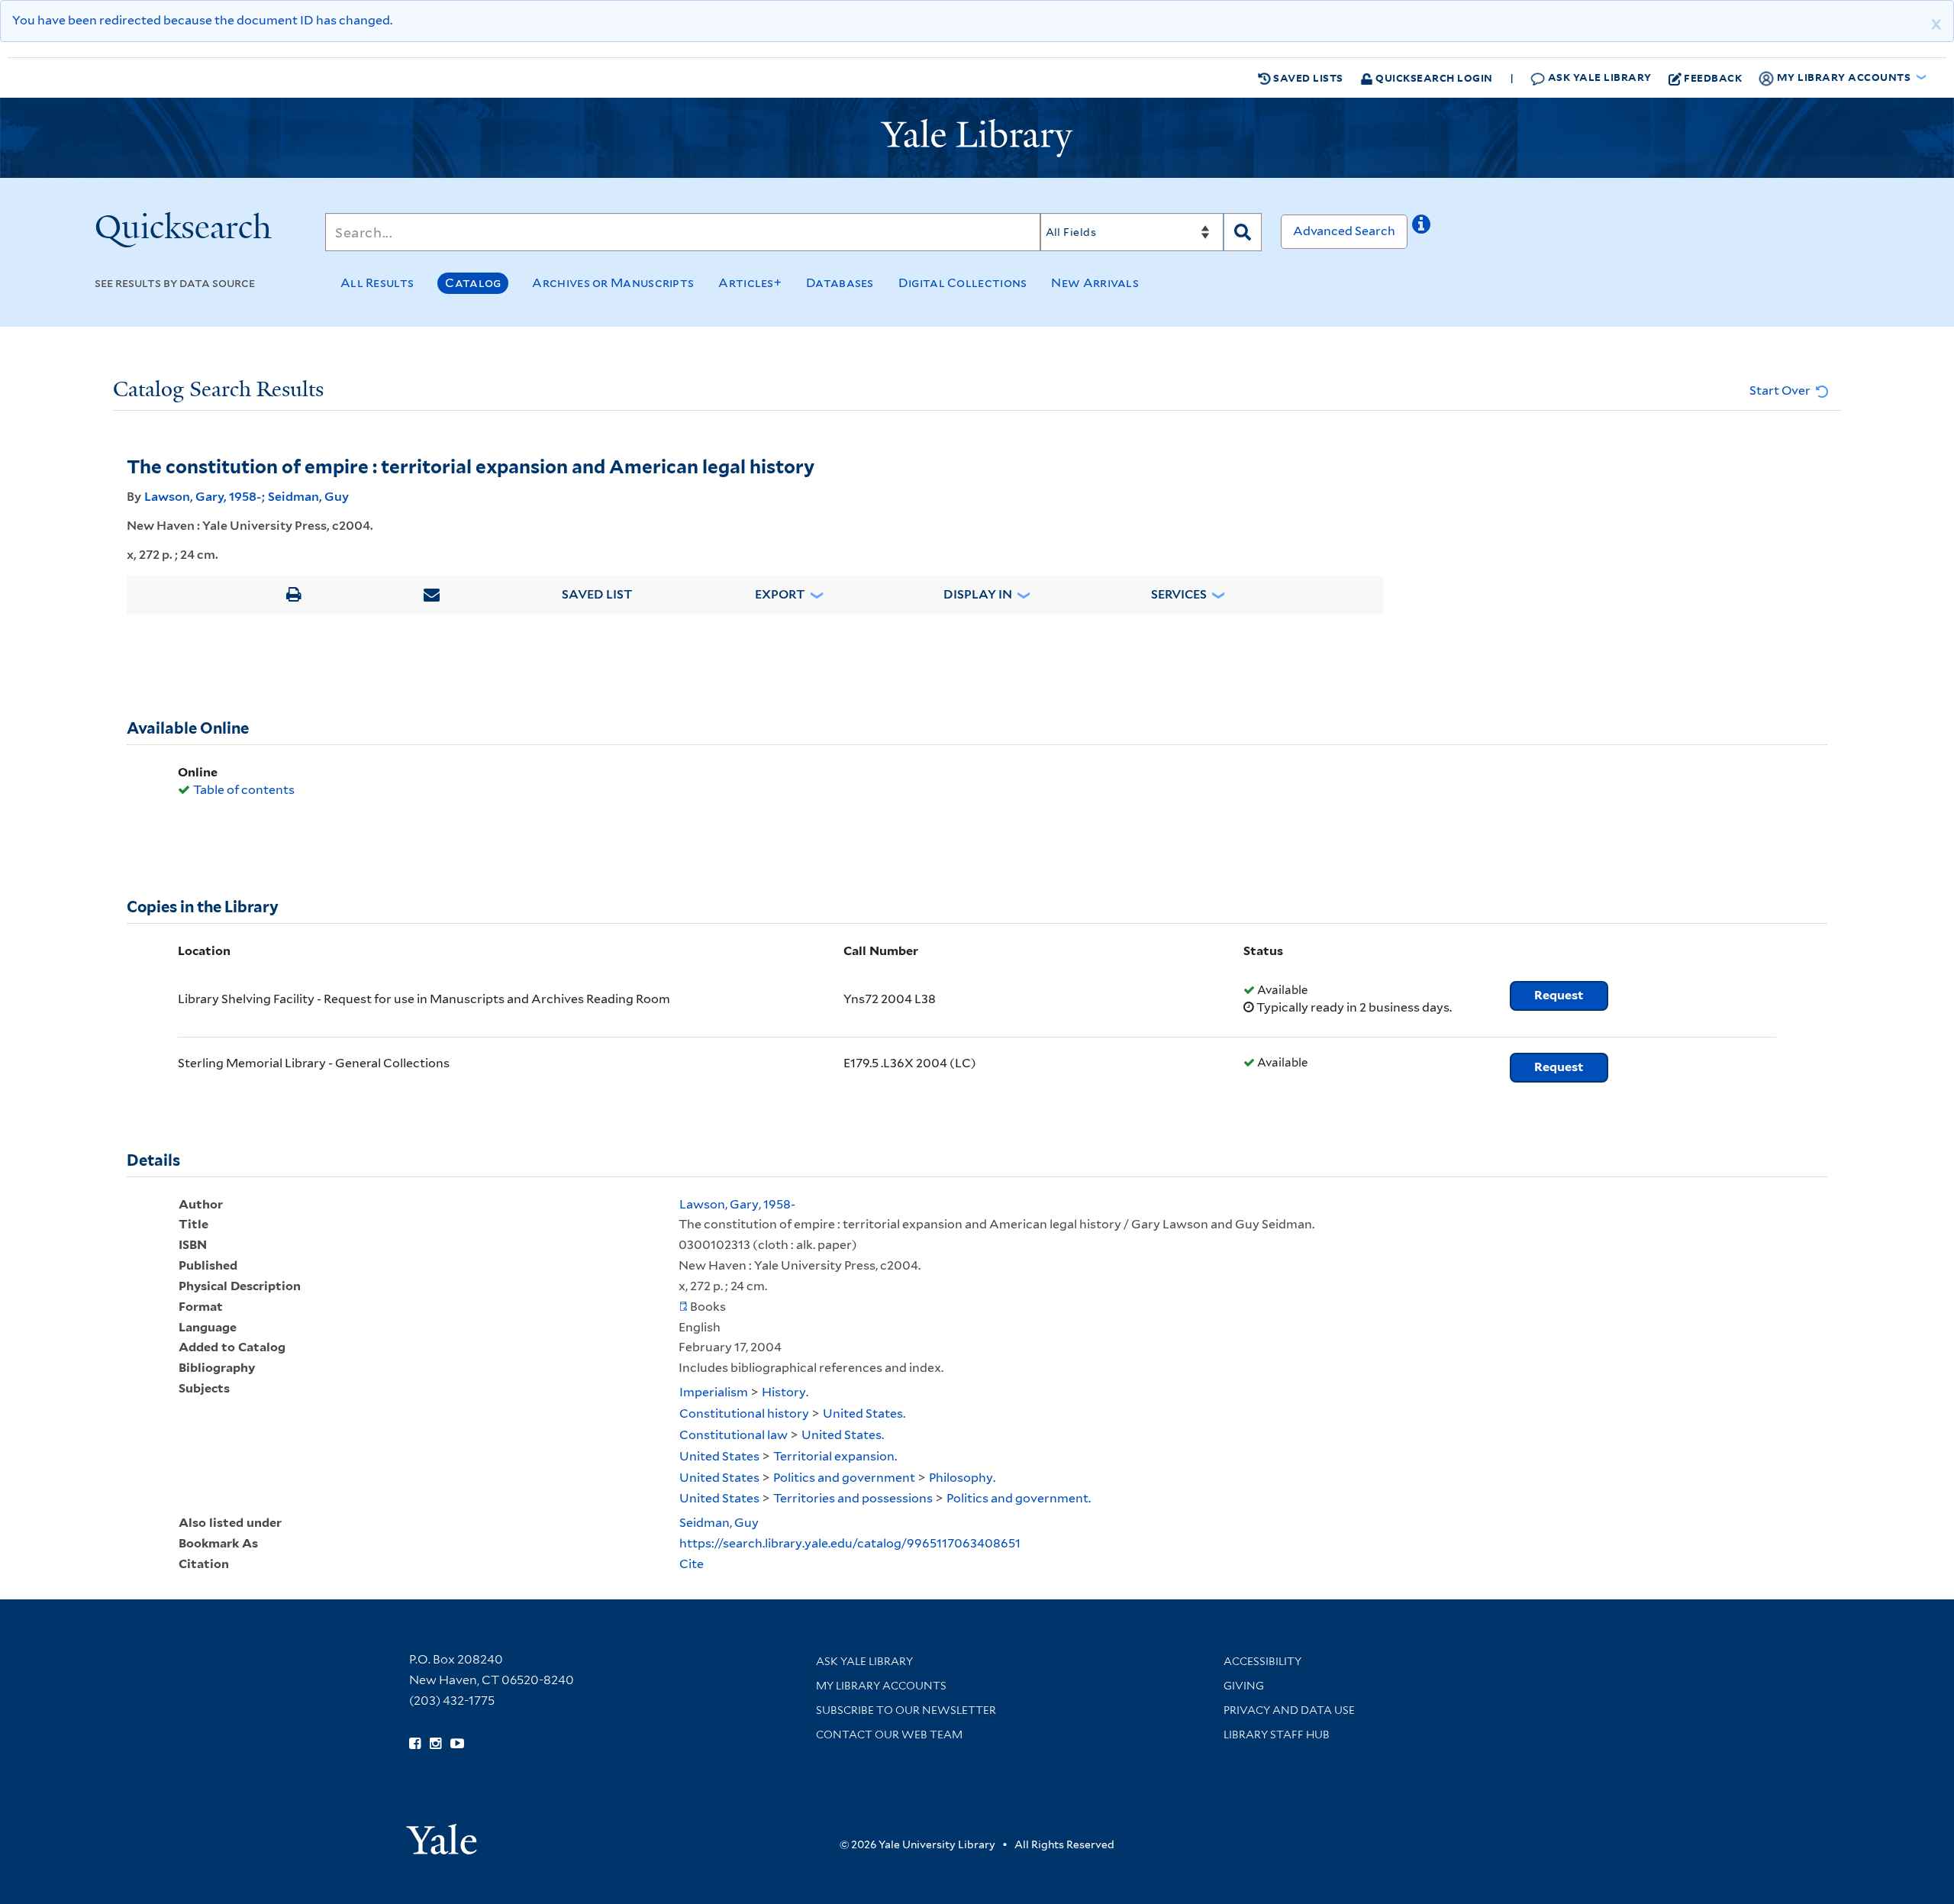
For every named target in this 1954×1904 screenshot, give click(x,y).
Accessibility (1262, 1661)
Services (1179, 594)
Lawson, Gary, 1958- (203, 497)
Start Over (1781, 390)
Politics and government (844, 1478)
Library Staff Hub (1277, 1735)
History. (785, 1392)
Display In (978, 594)
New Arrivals (1095, 283)
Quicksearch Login (1433, 77)
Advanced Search (1344, 231)
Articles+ (750, 283)
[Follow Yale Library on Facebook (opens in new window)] (415, 1744)
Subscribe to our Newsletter (906, 1710)
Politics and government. (1019, 1498)
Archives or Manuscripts (613, 283)
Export (780, 594)
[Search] (1243, 232)
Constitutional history (744, 1413)
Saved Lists (1307, 77)
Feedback (1713, 77)
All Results (377, 283)
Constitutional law (734, 1435)
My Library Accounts (881, 1686)
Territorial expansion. (835, 1456)
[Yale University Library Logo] (977, 138)
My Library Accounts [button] (1844, 77)
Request (1559, 995)
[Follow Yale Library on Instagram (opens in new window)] (435, 1744)
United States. (864, 1413)
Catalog (473, 283)
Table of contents (244, 790)
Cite (692, 1564)
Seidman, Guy (308, 497)
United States (719, 1456)
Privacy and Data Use (1289, 1710)
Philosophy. (962, 1478)
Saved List (597, 594)
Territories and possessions (853, 1498)
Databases (840, 283)
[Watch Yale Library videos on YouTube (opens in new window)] (457, 1744)
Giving (1244, 1686)
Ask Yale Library (1598, 77)
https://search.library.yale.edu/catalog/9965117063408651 (850, 1543)
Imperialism (714, 1392)
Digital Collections (963, 283)
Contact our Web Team (889, 1735)
